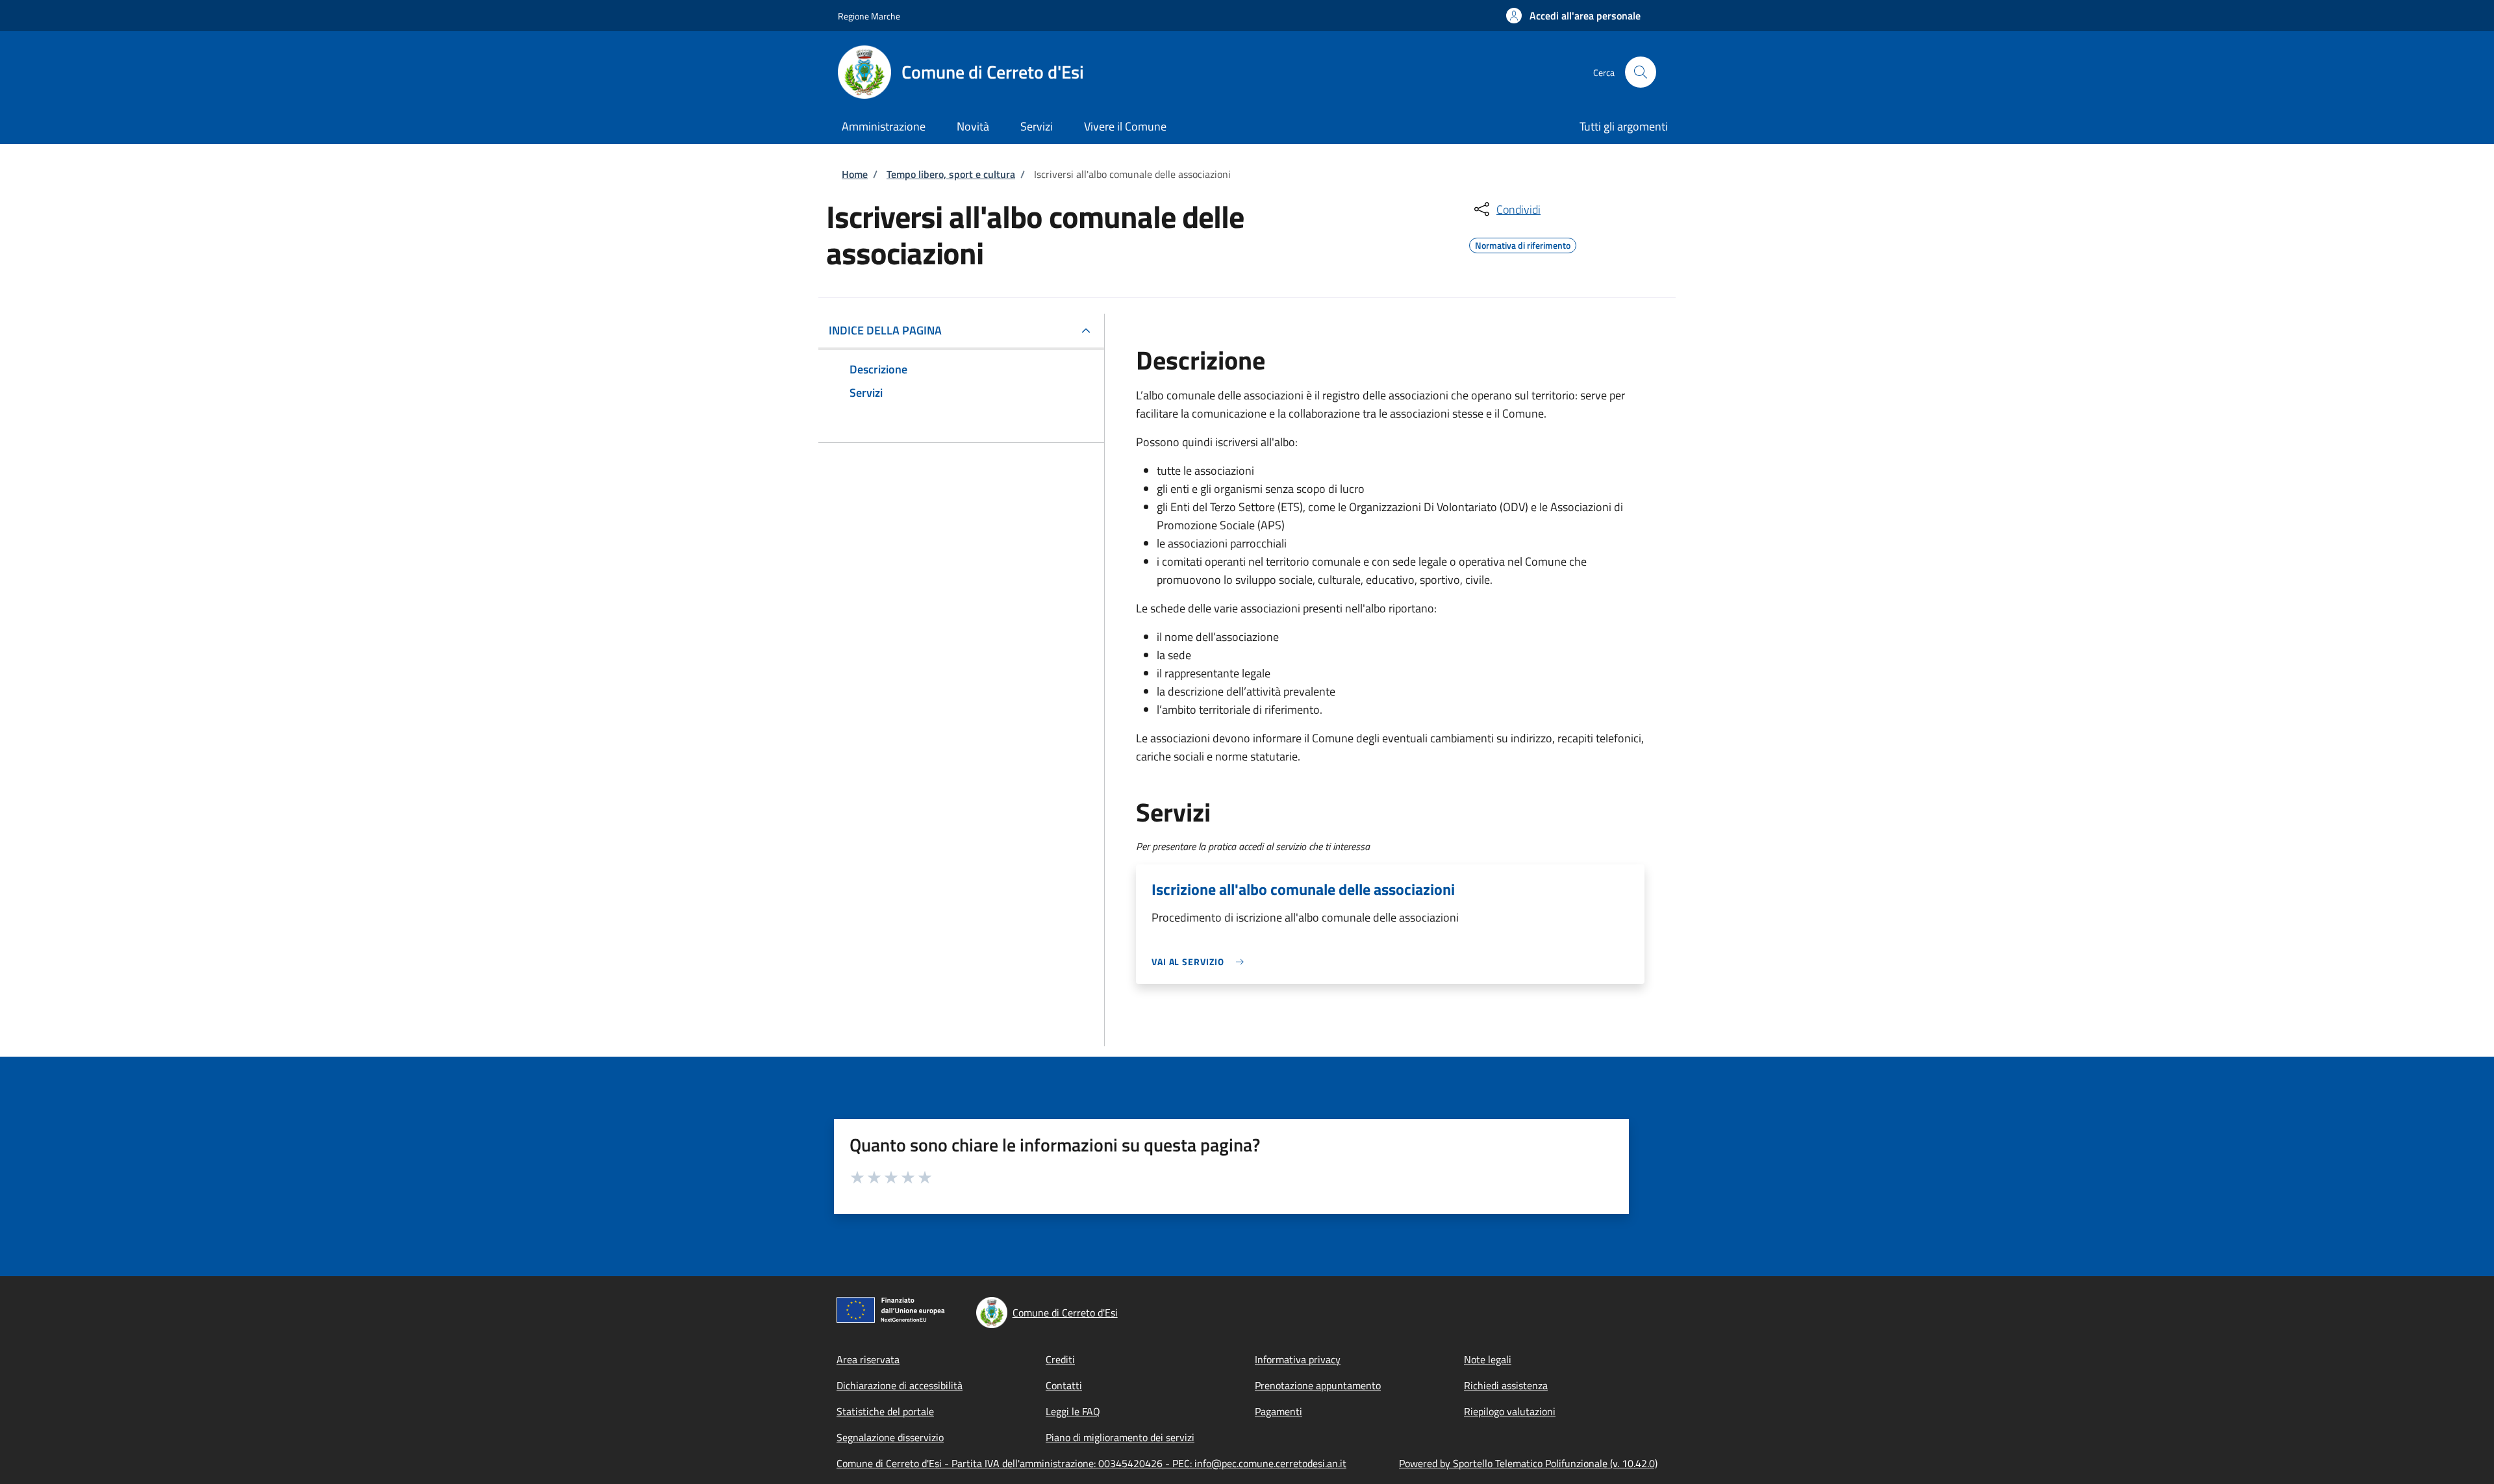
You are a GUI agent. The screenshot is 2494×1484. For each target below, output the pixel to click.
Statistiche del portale (885, 1411)
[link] (1201, 962)
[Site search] (1641, 72)
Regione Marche (869, 16)
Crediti (1060, 1359)
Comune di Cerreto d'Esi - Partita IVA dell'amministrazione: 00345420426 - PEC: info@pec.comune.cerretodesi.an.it (1091, 1463)
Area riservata (868, 1359)
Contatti (1064, 1385)
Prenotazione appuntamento (1318, 1385)
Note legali (1488, 1359)
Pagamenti (1278, 1411)
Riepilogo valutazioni (1510, 1411)
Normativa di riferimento (1523, 244)
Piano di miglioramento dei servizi (1120, 1437)
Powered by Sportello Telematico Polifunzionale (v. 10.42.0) (1528, 1463)
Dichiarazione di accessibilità (900, 1385)
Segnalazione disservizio (890, 1437)
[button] (1573, 16)
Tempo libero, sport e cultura (951, 174)
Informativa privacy (1298, 1359)
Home (855, 174)
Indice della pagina (885, 330)
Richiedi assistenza (1506, 1385)
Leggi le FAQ (1073, 1411)
